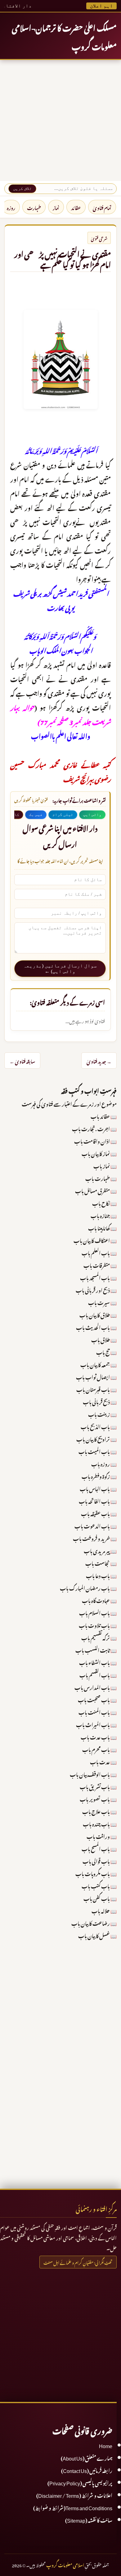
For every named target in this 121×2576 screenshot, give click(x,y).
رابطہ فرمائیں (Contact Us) (87, 2470)
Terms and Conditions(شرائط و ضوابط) (73, 2507)
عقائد (76, 207)
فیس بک (36, 815)
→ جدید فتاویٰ (99, 1061)
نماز (56, 207)
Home (106, 2445)
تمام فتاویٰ (102, 207)
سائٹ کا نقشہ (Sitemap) (89, 2520)
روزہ (11, 207)
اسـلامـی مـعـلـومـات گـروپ (65, 2564)
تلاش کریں (22, 189)
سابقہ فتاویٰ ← (22, 1061)
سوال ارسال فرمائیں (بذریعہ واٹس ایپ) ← (60, 968)
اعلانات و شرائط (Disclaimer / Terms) (74, 2495)
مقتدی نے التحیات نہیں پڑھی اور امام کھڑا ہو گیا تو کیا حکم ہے (63, 258)
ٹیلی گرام (63, 815)
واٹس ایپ (92, 815)
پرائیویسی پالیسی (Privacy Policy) (80, 2482)
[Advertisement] (60, 120)
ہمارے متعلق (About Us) (87, 2457)
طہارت (34, 207)
